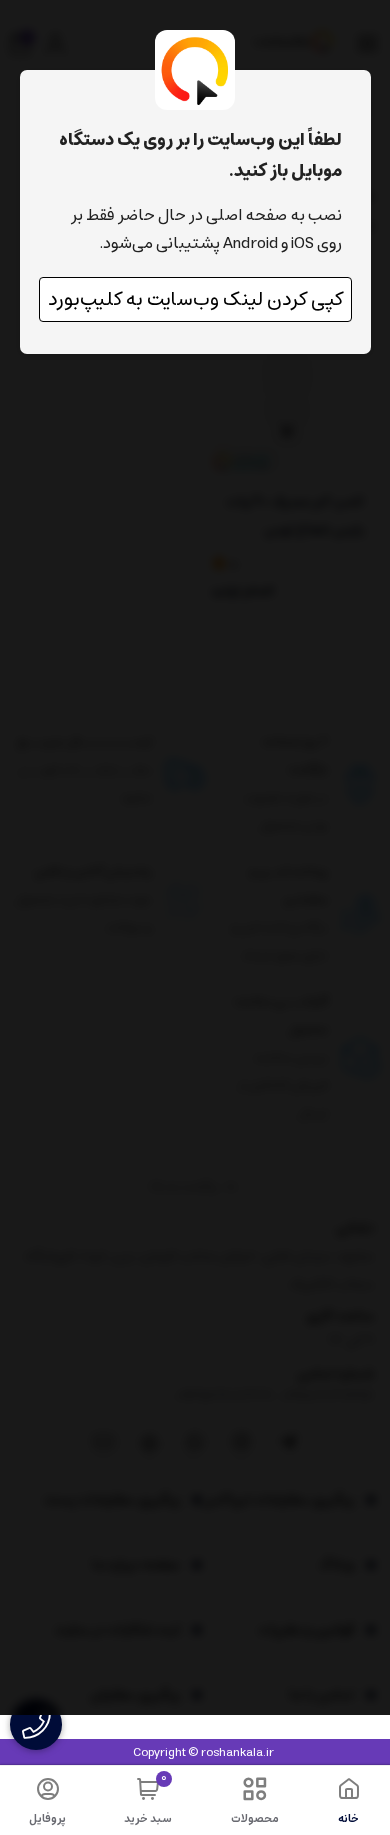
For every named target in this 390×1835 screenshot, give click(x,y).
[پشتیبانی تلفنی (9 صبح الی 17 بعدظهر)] (36, 1724)
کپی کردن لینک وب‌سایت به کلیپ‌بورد (195, 299)
